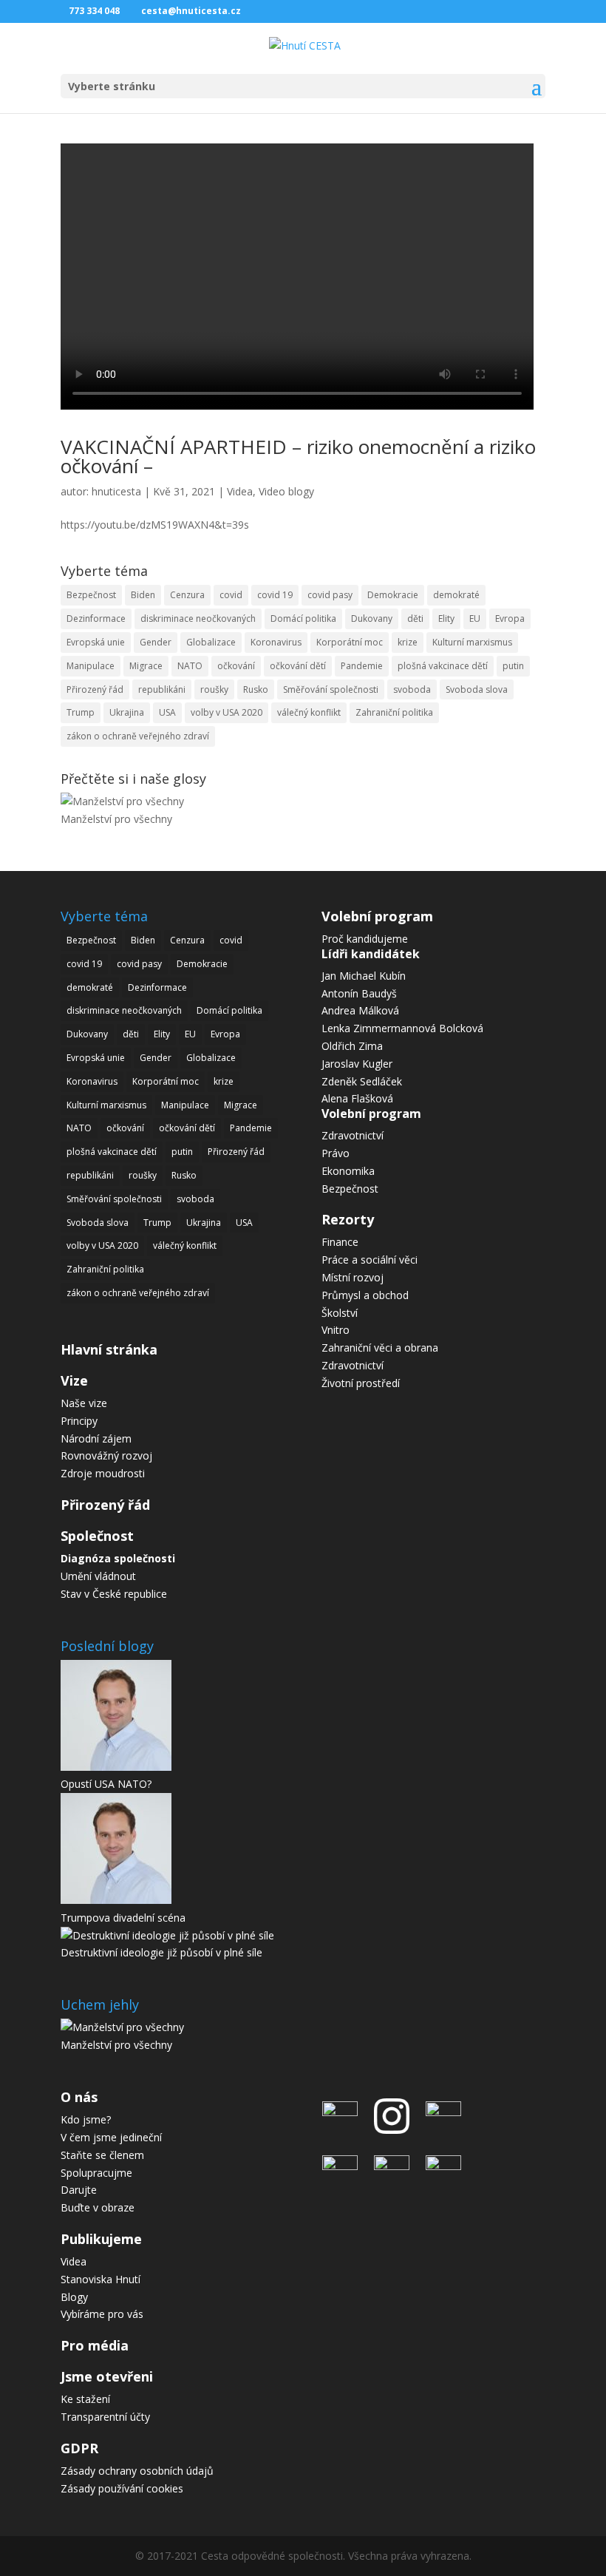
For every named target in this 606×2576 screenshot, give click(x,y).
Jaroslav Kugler (357, 1064)
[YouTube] (392, 2166)
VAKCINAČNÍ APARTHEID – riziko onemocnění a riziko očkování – (298, 456)
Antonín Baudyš (359, 993)
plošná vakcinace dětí (443, 666)
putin (513, 666)
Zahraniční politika (394, 712)
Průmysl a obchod (365, 1295)
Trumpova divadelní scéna (123, 1918)
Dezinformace (96, 618)
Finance (340, 1242)
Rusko (256, 689)
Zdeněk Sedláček (362, 1081)
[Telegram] (440, 2112)
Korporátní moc (350, 642)
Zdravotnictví (353, 1135)
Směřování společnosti (331, 689)
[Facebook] (344, 2112)
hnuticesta (116, 491)
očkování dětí (298, 666)
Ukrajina (127, 712)
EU (475, 618)
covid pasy (330, 595)
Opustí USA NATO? (106, 1784)
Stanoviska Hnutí (101, 2279)
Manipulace (91, 666)
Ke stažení (85, 2399)
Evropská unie (96, 642)
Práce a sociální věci (370, 1260)
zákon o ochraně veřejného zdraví (138, 736)
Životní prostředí (361, 1383)
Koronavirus (276, 642)
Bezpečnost (91, 595)
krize (408, 642)
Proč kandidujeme (365, 939)
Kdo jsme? (86, 2119)
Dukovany (372, 618)
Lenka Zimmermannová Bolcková (402, 1028)
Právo (336, 1153)
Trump (81, 712)
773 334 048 (94, 11)
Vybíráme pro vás (102, 2314)
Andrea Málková (360, 1010)
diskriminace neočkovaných (198, 618)
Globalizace (211, 642)
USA (167, 712)
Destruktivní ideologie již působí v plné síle (161, 1952)
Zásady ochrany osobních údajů (137, 2471)
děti (415, 618)
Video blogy (286, 491)
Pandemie (362, 666)
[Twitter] (344, 2166)
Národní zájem (96, 1438)
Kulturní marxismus (472, 642)
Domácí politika (303, 618)
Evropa (510, 618)
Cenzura (187, 595)
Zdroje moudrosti (103, 1473)
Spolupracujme (96, 2173)
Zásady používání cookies (122, 2488)
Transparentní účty (105, 2417)
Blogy (74, 2297)
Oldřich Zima (352, 1046)
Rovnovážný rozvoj (106, 1455)
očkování (236, 666)
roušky (214, 689)
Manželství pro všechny (116, 819)
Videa (240, 491)
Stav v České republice (114, 1594)
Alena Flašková (357, 1098)
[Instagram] (392, 2137)
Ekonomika (348, 1171)
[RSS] (440, 2166)
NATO (190, 666)
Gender (156, 642)
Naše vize (84, 1403)
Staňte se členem (102, 2155)
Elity (446, 618)
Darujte (79, 2190)
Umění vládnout (98, 1576)
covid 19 (275, 595)
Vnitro (336, 1330)
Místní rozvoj (353, 1277)
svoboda (412, 689)
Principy (79, 1421)
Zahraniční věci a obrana (380, 1348)
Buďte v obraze (98, 2207)
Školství (340, 1313)
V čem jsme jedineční (111, 2137)
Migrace (146, 666)
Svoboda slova (477, 689)
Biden (143, 595)
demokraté (456, 595)
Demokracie (393, 595)
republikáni (162, 689)
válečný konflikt (309, 712)
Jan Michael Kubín (364, 976)
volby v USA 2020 (227, 712)
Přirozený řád (95, 689)
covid (231, 595)
